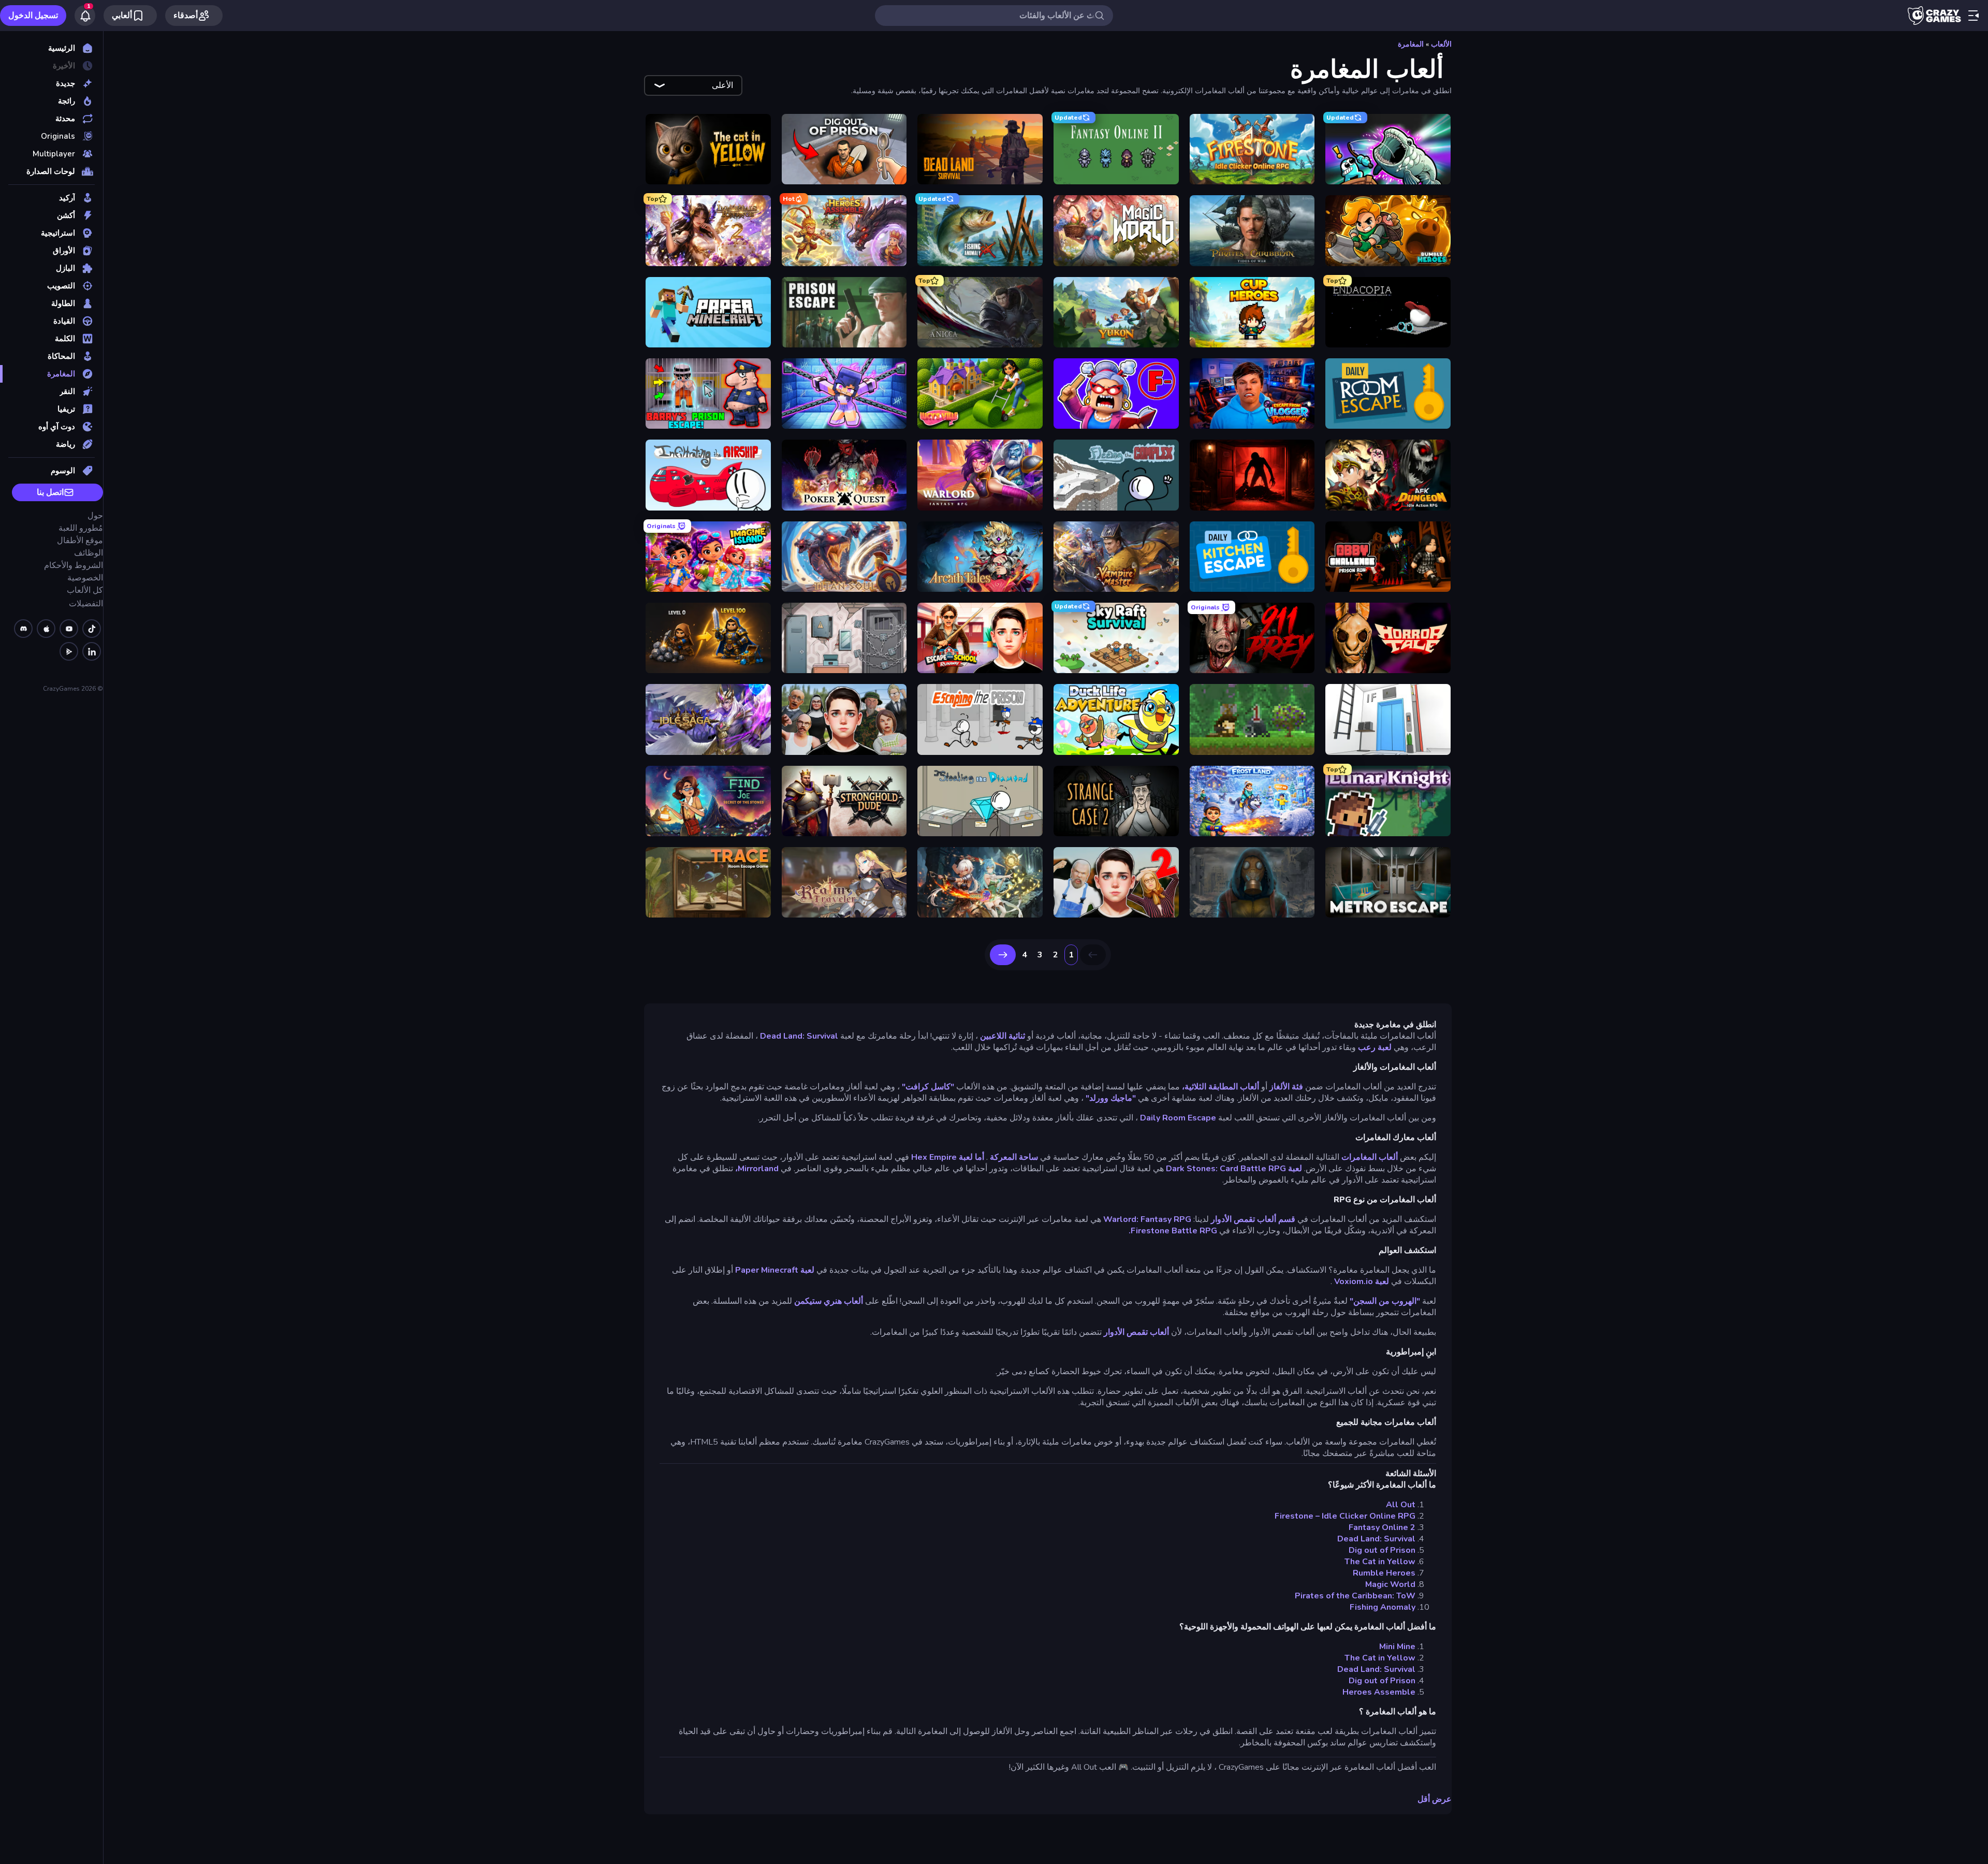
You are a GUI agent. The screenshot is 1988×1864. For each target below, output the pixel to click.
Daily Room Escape (1178, 1118)
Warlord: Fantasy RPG (1147, 1219)
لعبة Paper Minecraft (775, 1270)
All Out (1401, 1505)
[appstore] (46, 629)
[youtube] (69, 629)
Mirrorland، (757, 1169)
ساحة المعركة (1014, 1157)
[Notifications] (85, 16)
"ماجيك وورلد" (1111, 1098)
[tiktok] (92, 629)
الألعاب (1441, 44)
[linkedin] (92, 651)
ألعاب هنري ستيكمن (829, 1301)
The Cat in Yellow (1380, 1562)
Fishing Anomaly (1383, 1607)
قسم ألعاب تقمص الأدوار (1253, 1219)
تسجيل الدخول (33, 16)
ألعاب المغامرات (1370, 1157)
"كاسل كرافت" (928, 1087)
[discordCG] (23, 629)
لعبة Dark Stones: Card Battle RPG (1234, 1169)
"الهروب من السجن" (1385, 1301)
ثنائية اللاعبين (1003, 1036)
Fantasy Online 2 (1382, 1527)
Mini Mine (1397, 1647)
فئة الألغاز (1286, 1087)
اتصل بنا (50, 492)
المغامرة (1411, 44)
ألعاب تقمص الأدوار (1136, 1332)
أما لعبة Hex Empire (948, 1157)
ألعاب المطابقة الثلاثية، (1220, 1087)
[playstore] (69, 651)
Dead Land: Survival (799, 1036)
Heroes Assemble (1379, 1692)
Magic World (1390, 1584)
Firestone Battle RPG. (1173, 1231)
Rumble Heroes (1384, 1573)
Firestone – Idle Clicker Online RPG (1345, 1516)
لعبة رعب (1375, 1047)
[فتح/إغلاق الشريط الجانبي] (1974, 16)
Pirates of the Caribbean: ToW (1355, 1596)
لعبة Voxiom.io (1362, 1281)
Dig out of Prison (1382, 1550)
